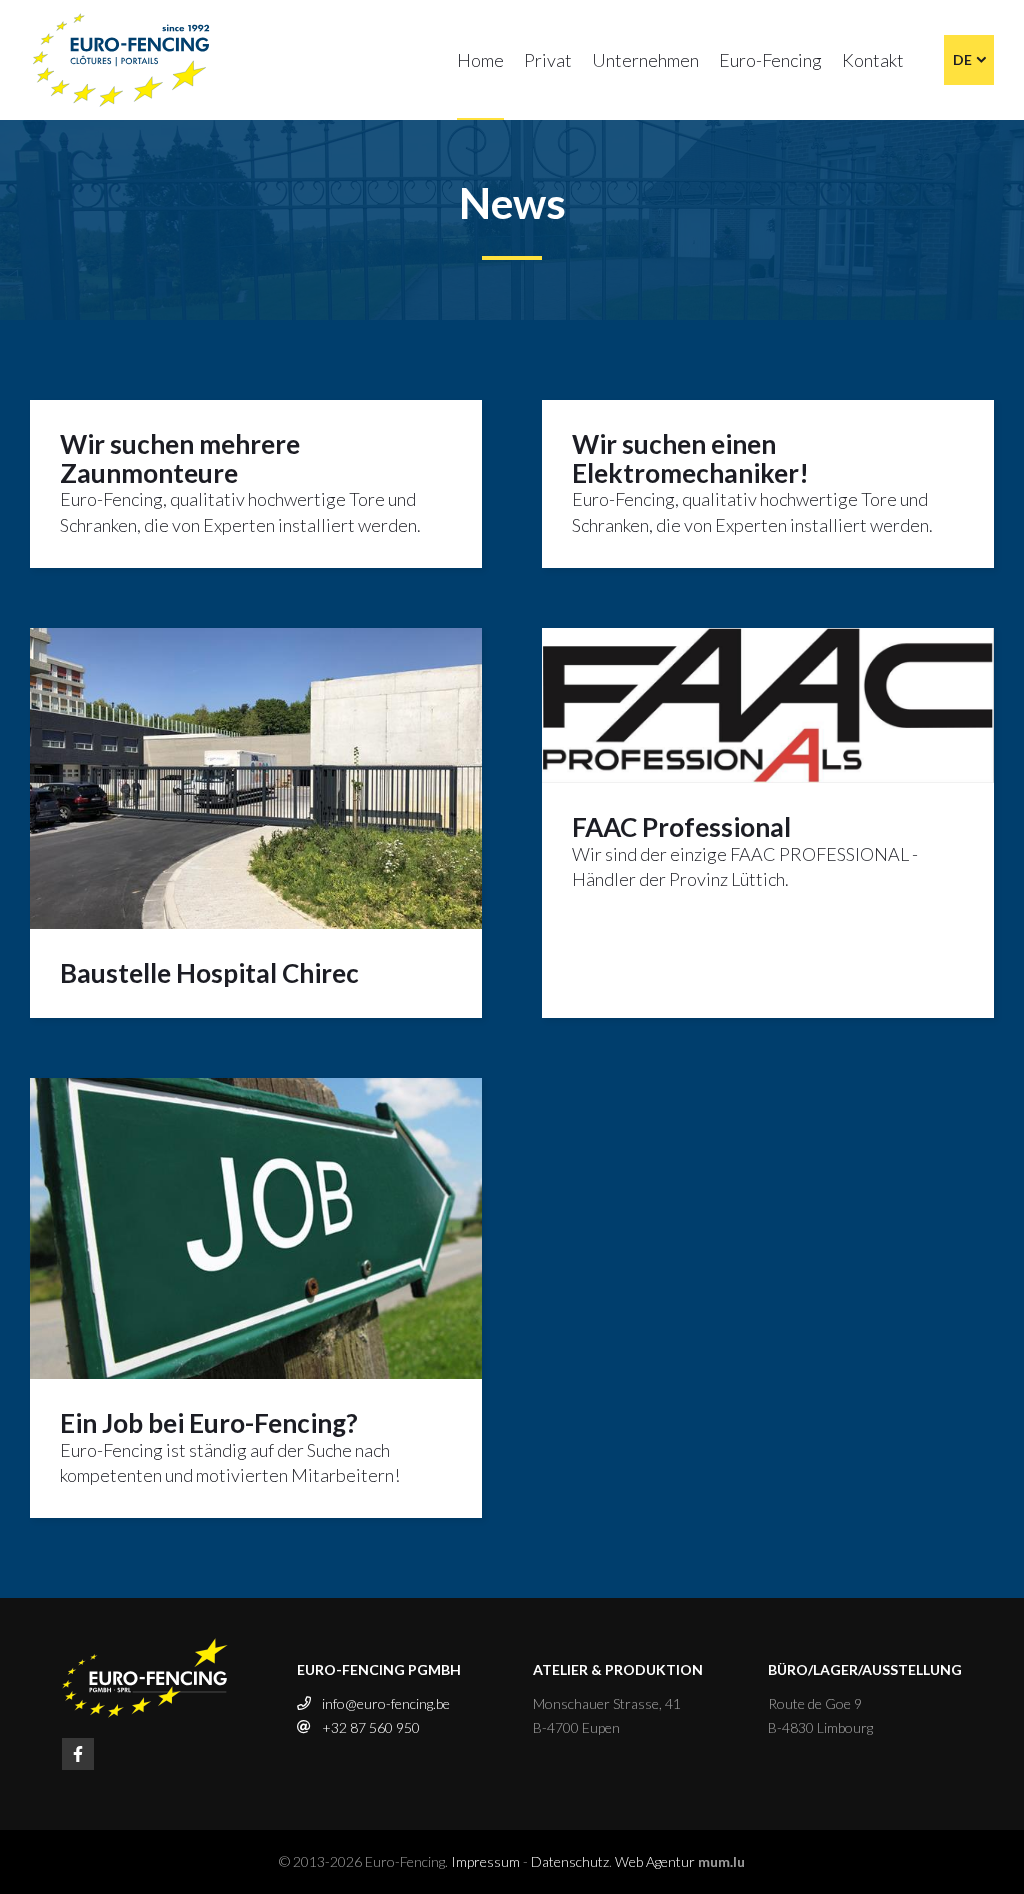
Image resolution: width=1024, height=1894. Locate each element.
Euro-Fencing (770, 60)
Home (480, 60)
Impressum (485, 1861)
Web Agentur (655, 1861)
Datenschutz (570, 1861)
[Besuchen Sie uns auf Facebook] (78, 1754)
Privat (548, 60)
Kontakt (873, 60)
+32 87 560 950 (371, 1727)
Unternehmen (645, 60)
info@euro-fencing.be (386, 1703)
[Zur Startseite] (121, 60)
